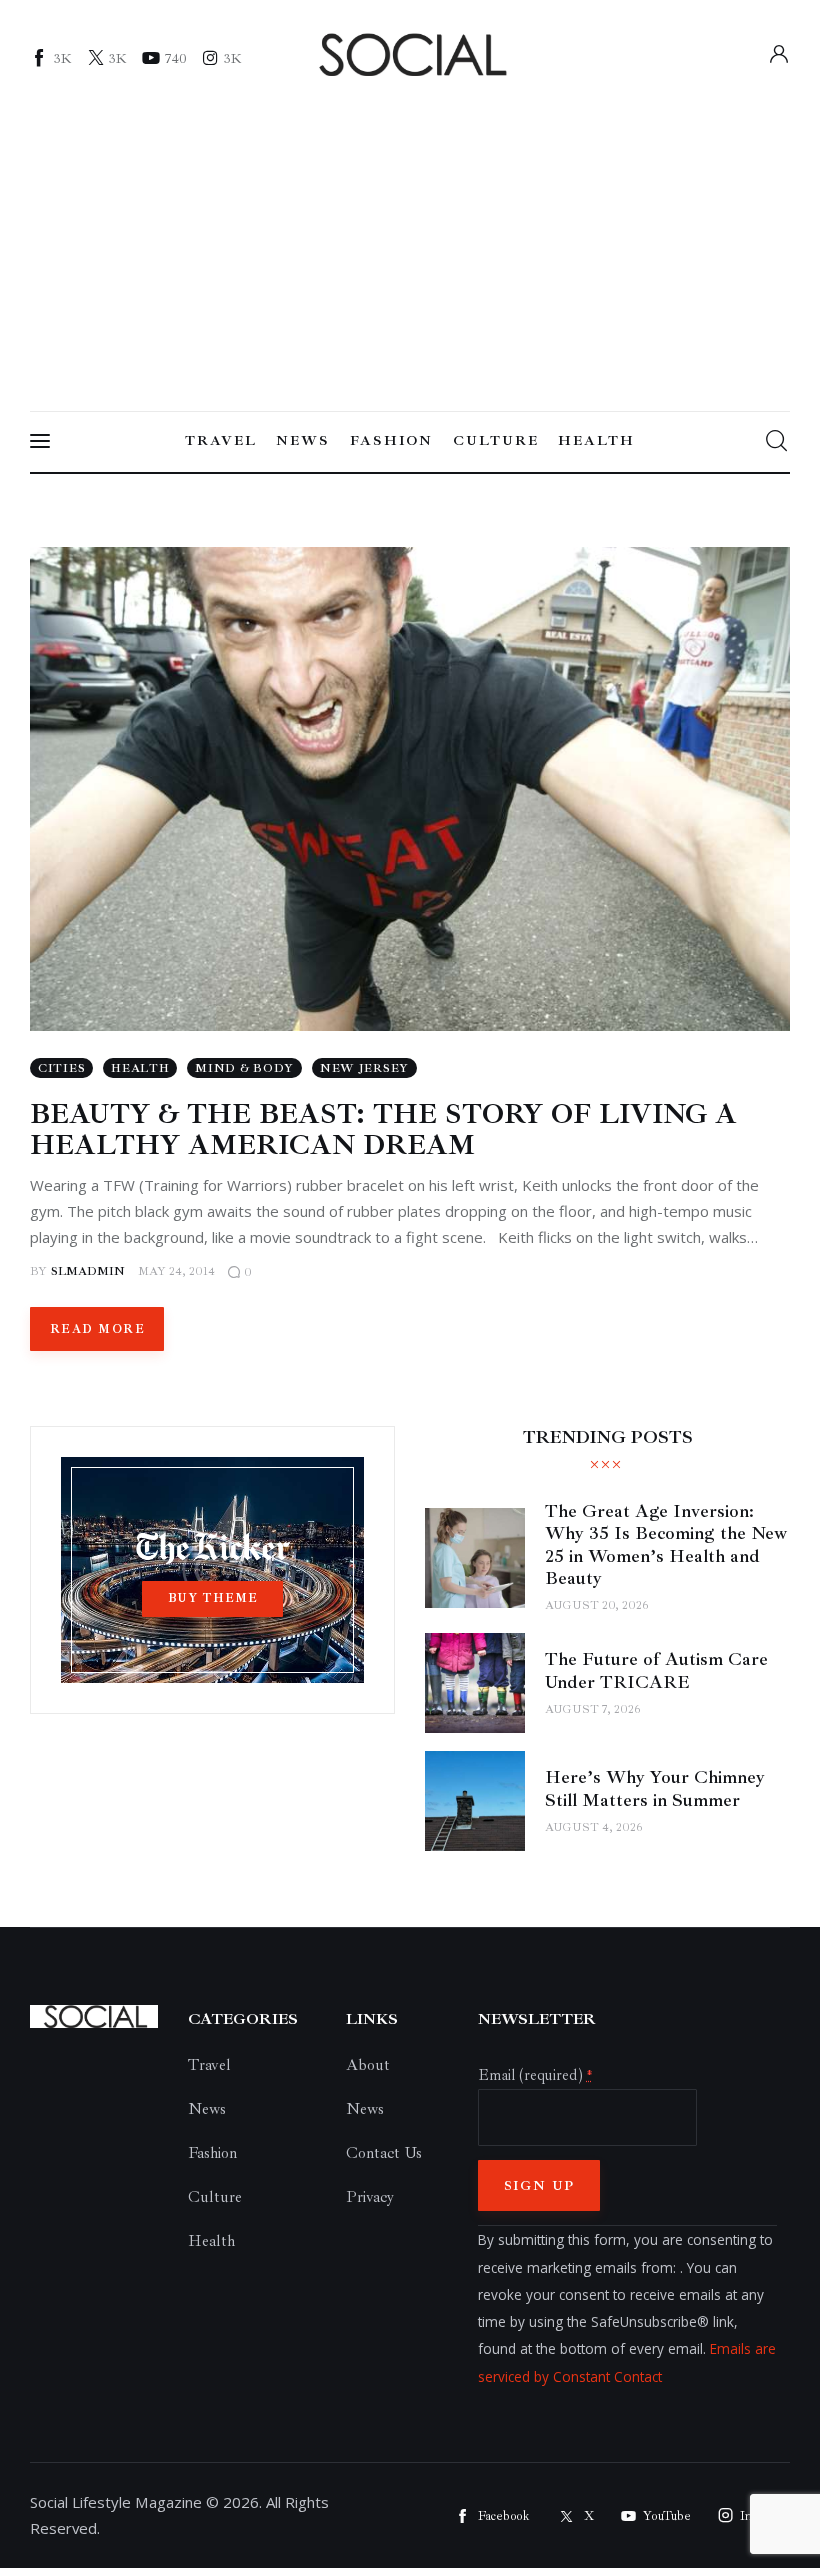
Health (140, 1068)
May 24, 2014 (176, 1271)
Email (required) (535, 2075)
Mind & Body (244, 1068)
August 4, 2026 (593, 1827)
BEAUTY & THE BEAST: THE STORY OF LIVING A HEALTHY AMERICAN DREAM (383, 1129)
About (368, 2065)
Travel (209, 2065)
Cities (61, 1068)
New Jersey (364, 1068)
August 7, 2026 (592, 1709)
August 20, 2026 (596, 1605)
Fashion (212, 2153)
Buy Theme (213, 1598)
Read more (97, 1329)
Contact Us (384, 2153)
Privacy (370, 2197)
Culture (215, 2197)
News (207, 2109)
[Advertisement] (410, 237)
